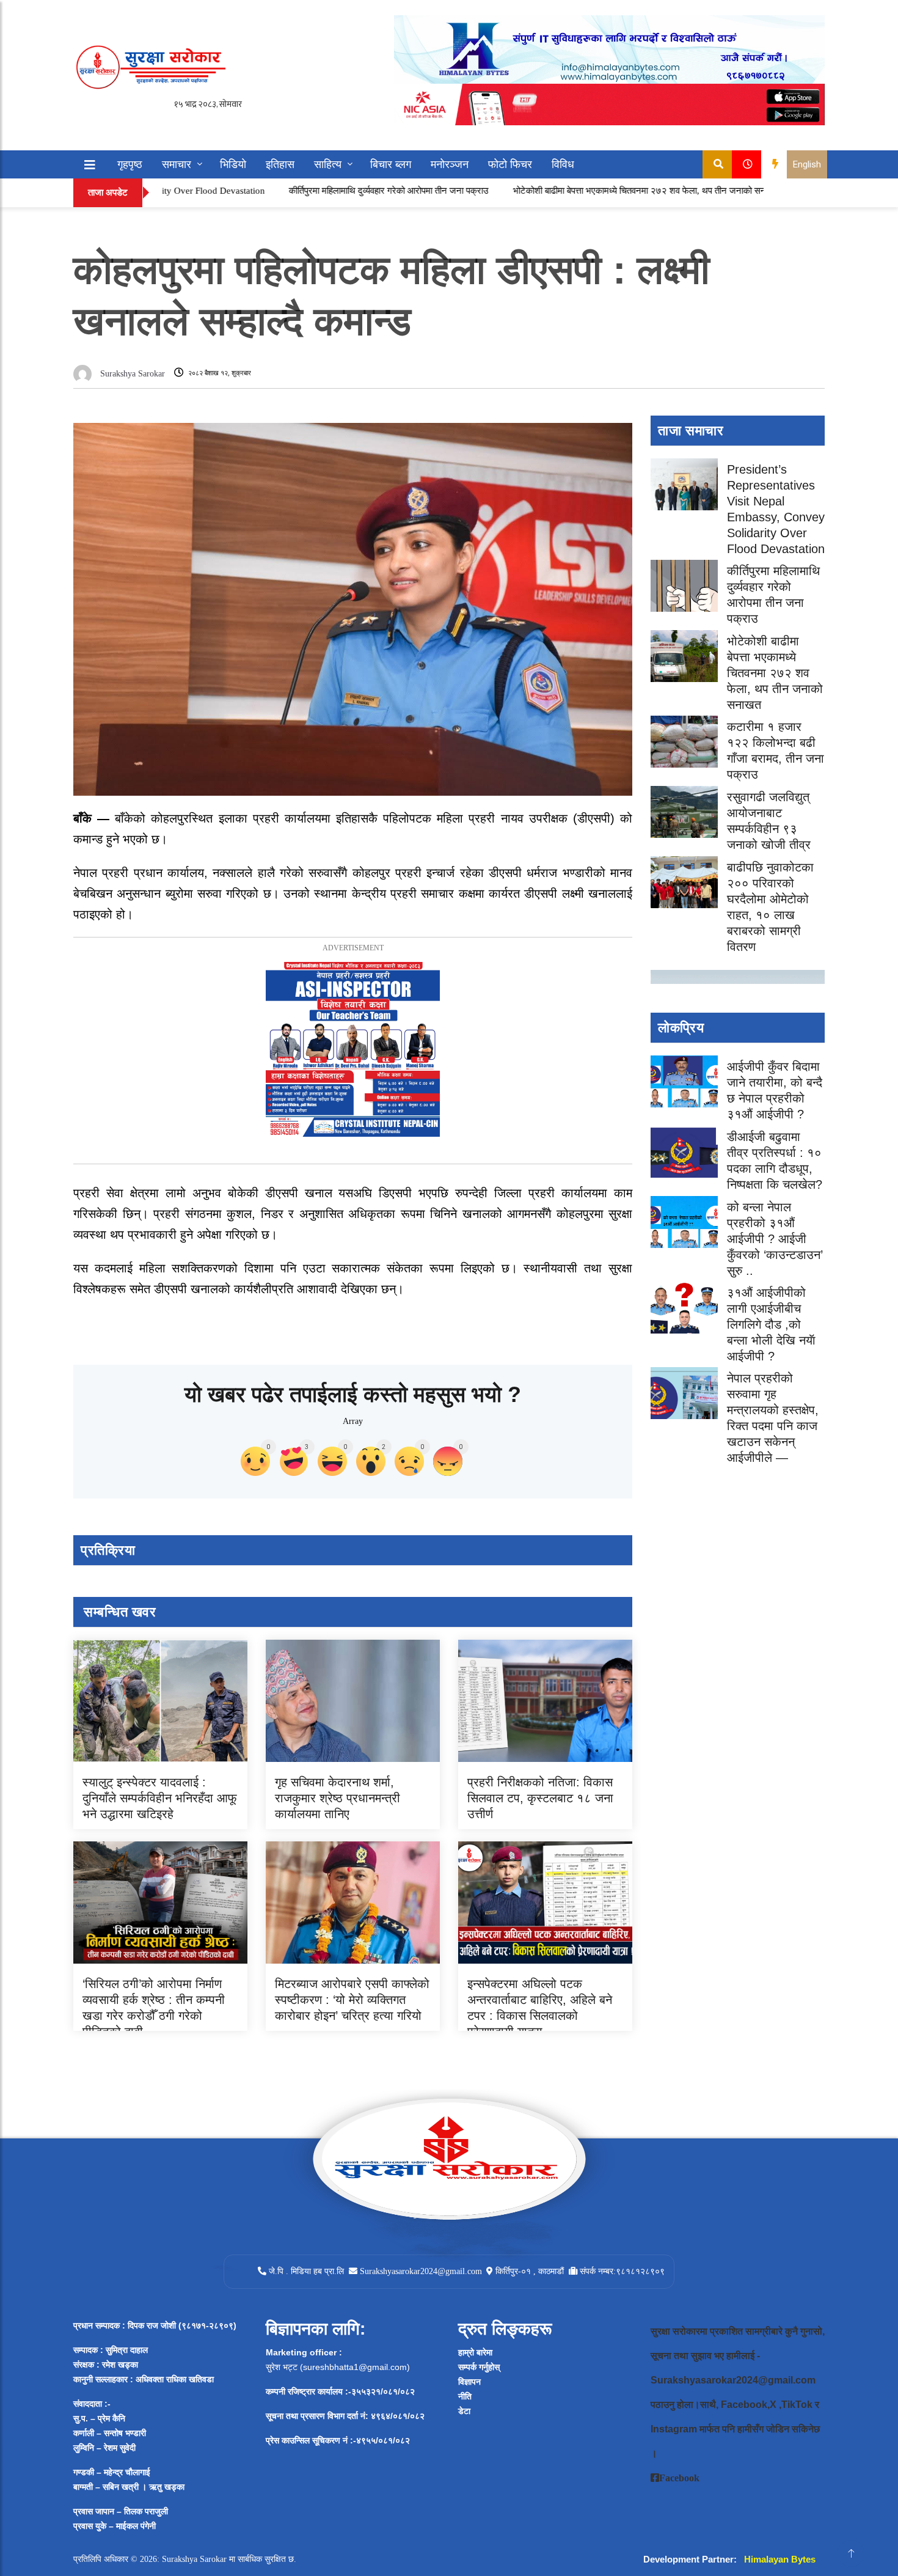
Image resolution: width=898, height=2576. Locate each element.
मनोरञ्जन (450, 164)
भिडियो (233, 164)
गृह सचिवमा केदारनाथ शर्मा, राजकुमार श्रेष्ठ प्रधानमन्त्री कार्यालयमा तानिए (338, 1798)
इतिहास (280, 164)
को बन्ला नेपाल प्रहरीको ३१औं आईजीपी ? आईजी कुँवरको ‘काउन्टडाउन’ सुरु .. (775, 1239)
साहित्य (328, 164)
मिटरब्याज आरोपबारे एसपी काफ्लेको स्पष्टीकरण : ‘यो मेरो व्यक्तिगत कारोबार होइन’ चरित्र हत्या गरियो (352, 2000)
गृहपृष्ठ (130, 164)
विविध (563, 164)
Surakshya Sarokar (133, 374)
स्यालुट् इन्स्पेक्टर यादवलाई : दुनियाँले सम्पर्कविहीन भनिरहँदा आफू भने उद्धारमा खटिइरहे (160, 1798)
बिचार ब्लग (391, 164)
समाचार (177, 164)
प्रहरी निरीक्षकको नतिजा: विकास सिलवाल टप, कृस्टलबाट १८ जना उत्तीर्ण (540, 1798)
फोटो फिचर (510, 164)
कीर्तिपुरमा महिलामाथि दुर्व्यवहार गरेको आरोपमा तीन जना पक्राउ (311, 191)
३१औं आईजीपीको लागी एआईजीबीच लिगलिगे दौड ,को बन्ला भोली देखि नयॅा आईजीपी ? (771, 1324)
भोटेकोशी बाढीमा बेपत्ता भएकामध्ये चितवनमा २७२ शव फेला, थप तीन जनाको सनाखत (568, 191)
